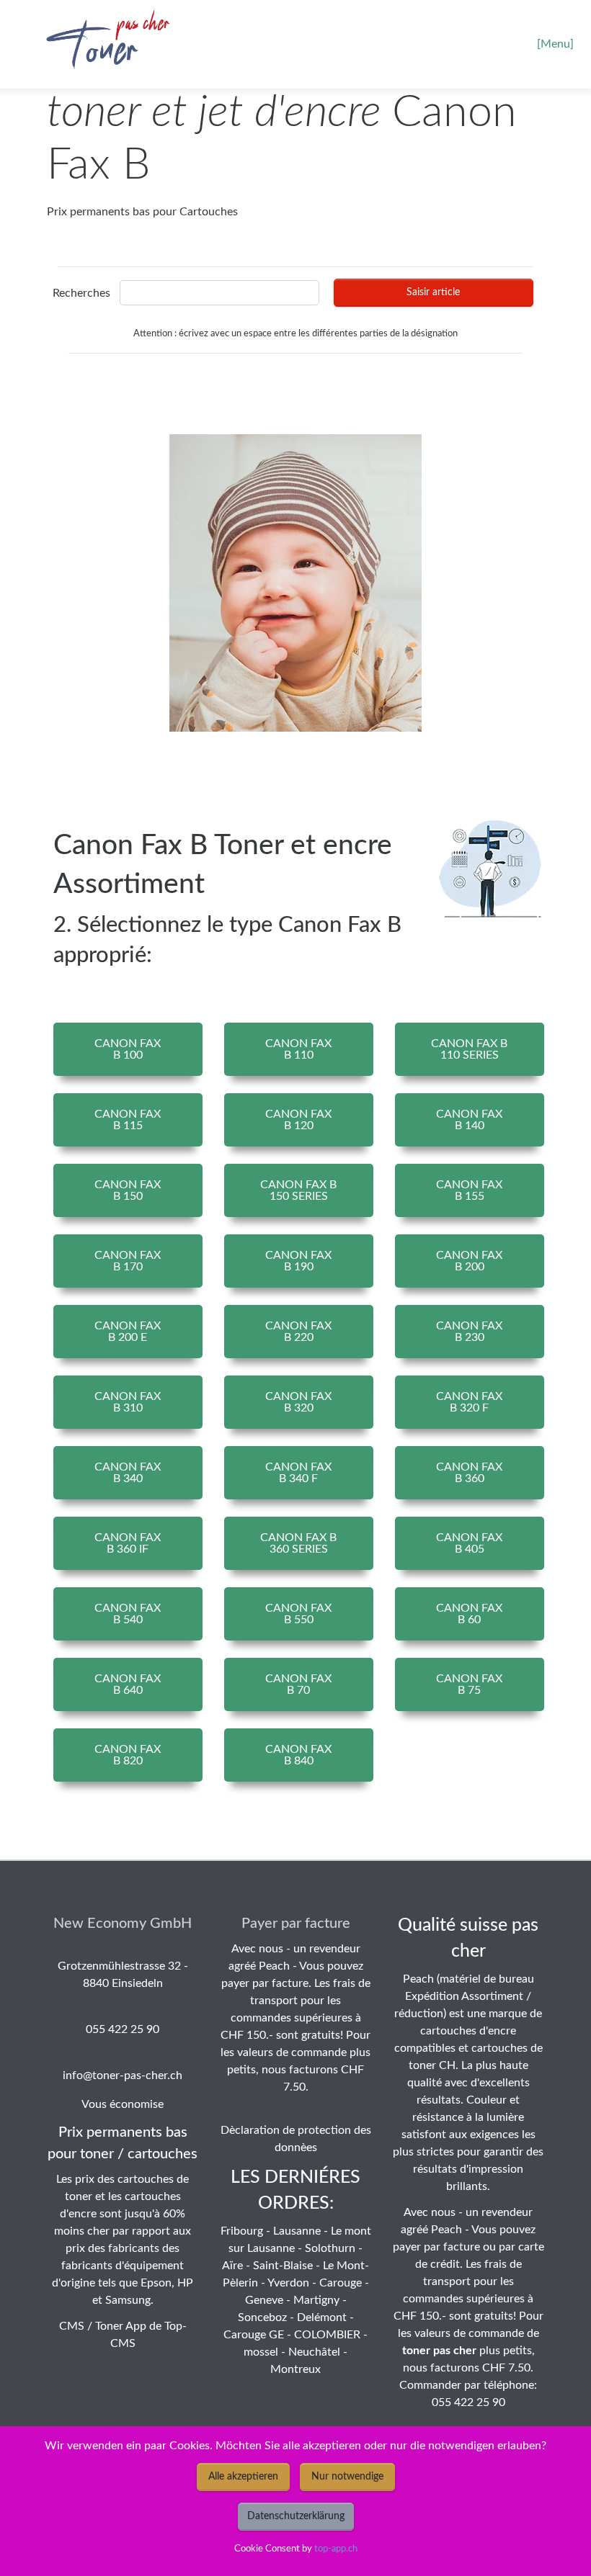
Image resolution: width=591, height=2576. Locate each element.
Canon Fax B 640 (128, 1684)
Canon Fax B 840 (298, 1755)
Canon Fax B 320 (298, 1402)
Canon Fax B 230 (469, 1332)
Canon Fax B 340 (128, 1473)
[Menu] (555, 44)
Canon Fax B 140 (469, 1120)
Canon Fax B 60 (469, 1614)
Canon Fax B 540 (128, 1614)
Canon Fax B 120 (298, 1120)
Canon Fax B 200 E (128, 1332)
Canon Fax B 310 (128, 1402)
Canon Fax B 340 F (298, 1473)
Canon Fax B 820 (128, 1755)
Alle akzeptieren (243, 2477)
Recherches (81, 293)
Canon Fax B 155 (469, 1190)
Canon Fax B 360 (469, 1473)
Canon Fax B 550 (298, 1614)
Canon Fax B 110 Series (469, 1049)
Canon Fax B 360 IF (128, 1543)
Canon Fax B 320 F (469, 1402)
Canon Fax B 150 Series (298, 1190)
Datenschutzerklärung (296, 2516)
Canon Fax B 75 (469, 1684)
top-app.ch (336, 2549)
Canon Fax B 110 (298, 1049)
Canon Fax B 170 (128, 1261)
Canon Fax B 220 (298, 1332)
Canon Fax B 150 (128, 1190)
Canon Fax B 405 (469, 1543)
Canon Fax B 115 (128, 1120)
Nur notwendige (347, 2477)
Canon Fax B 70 (298, 1684)
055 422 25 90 (123, 2029)
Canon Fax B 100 (128, 1049)
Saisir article (433, 292)
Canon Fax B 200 (469, 1261)
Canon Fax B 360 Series (298, 1543)
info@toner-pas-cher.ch (123, 2075)
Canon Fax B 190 (298, 1261)
